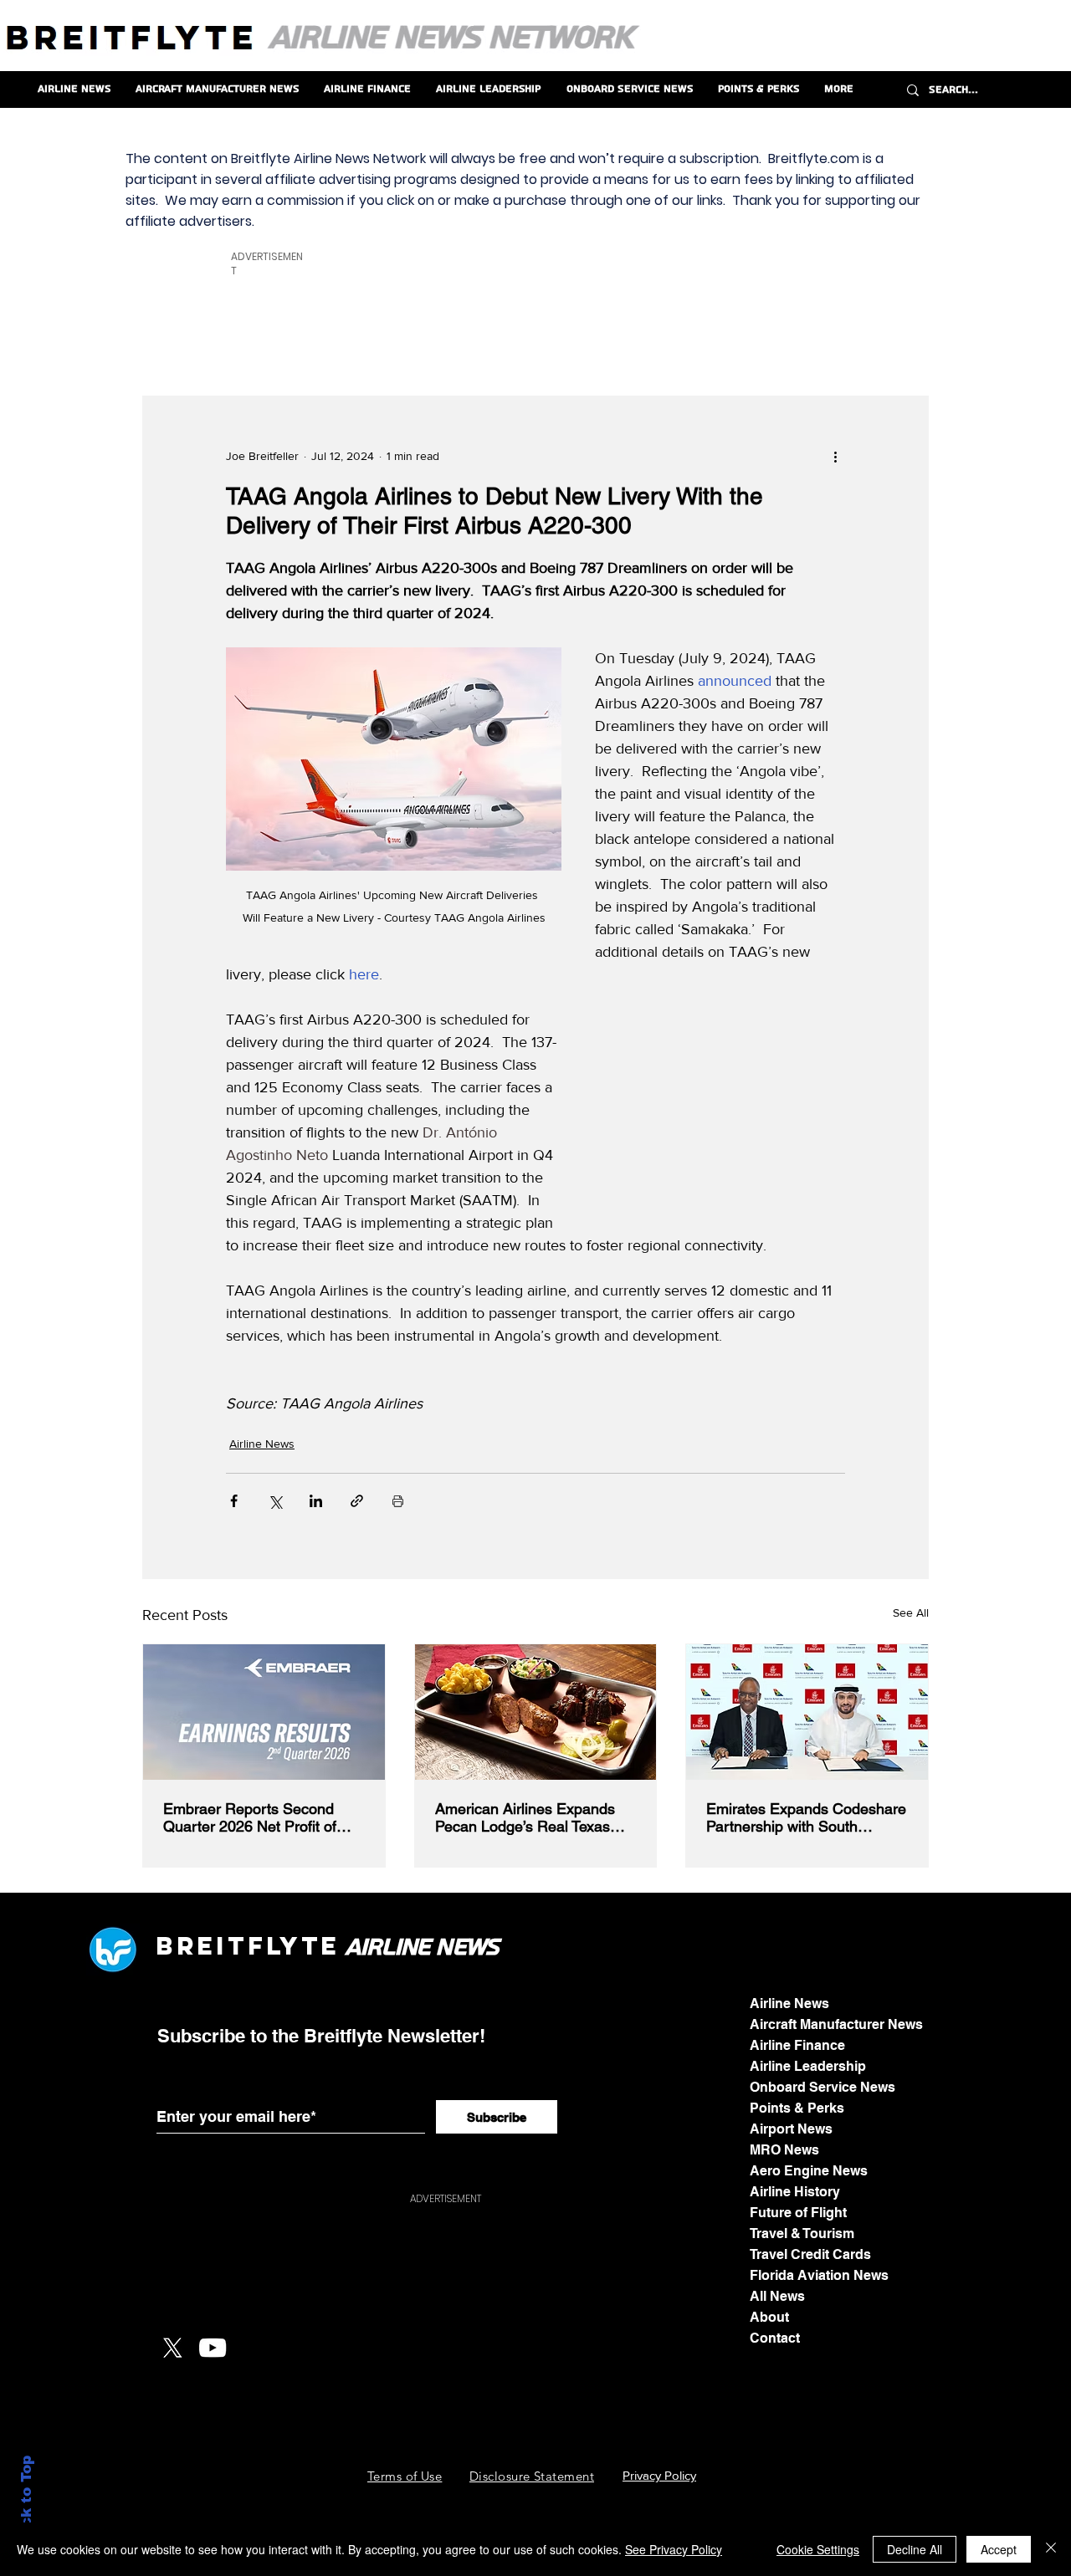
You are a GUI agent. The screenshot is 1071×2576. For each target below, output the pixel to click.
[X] (172, 2348)
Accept (999, 2549)
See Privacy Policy (674, 2549)
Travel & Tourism (802, 2234)
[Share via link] (357, 1501)
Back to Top (26, 2501)
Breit (202, 1946)
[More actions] (835, 457)
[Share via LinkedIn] (316, 1501)
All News (777, 2296)
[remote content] (720, 1115)
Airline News (262, 1444)
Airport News (791, 2129)
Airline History (795, 2192)
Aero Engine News (809, 2171)
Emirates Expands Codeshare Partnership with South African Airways (806, 1817)
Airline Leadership (808, 2066)
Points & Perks (797, 2108)
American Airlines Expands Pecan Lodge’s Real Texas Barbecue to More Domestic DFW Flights (528, 1817)
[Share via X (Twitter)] (275, 1501)
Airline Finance (797, 2045)
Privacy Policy (659, 2475)
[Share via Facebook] (234, 1501)
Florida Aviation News (819, 2275)
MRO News (784, 2150)
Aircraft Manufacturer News (836, 2024)
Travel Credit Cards (810, 2254)
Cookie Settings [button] (818, 2549)
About (769, 2317)
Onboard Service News (822, 2087)
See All (911, 1613)
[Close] (1051, 2549)
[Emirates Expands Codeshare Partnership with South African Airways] (807, 1712)
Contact (775, 2338)
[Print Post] (398, 1501)
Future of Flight (798, 2213)
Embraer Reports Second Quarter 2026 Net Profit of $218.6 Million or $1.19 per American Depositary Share (256, 1817)
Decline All (915, 2549)
